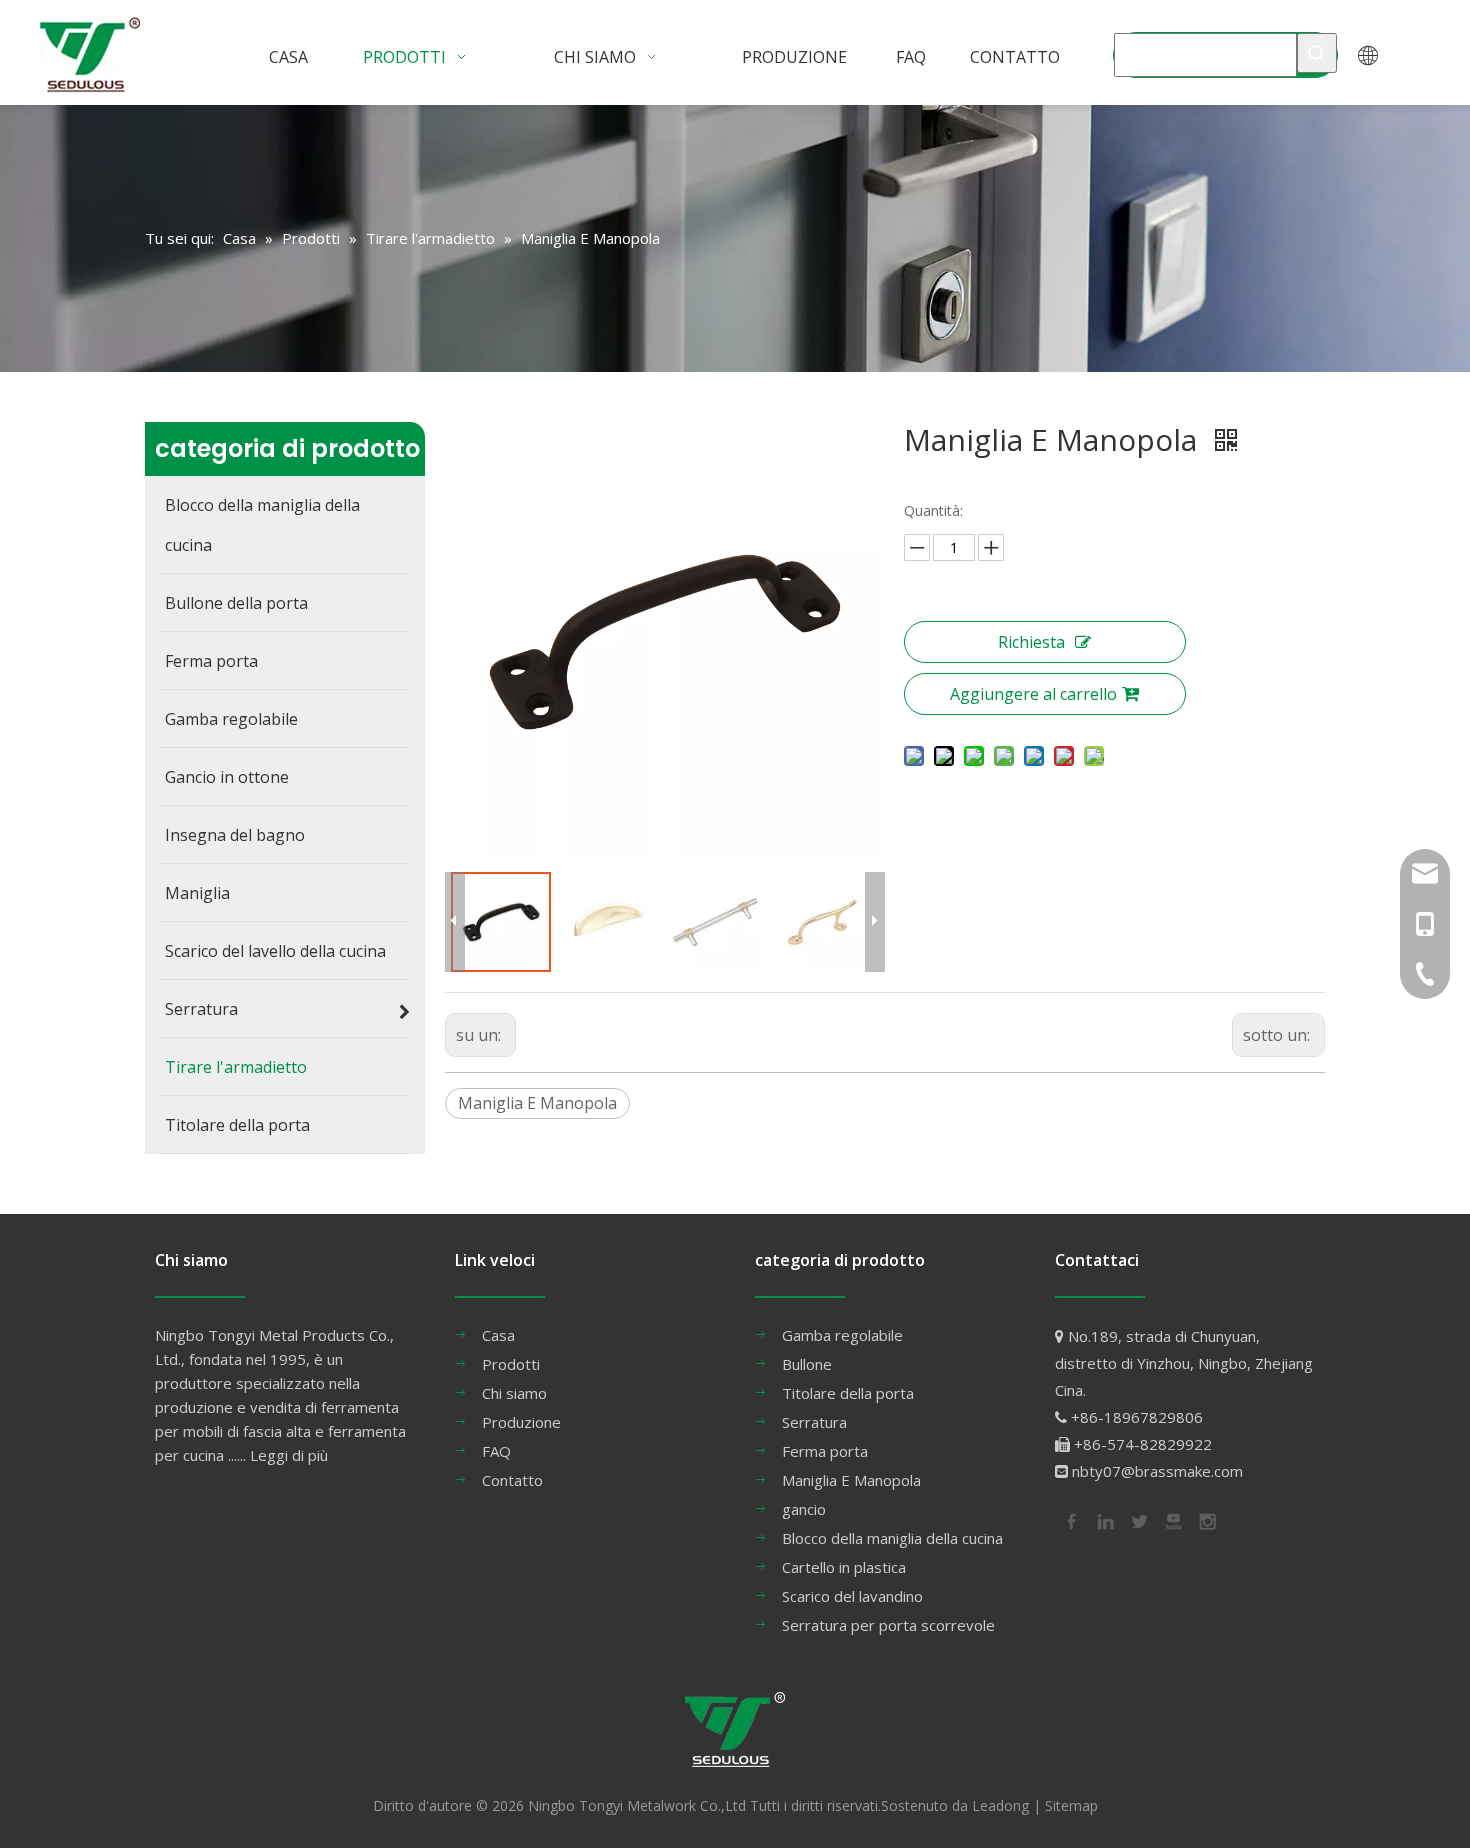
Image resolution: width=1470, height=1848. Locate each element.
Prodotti (511, 1364)
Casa (498, 1335)
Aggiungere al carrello (1033, 694)
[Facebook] (1070, 1520)
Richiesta (1031, 642)
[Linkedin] (1104, 1520)
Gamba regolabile (842, 1335)
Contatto (512, 1480)
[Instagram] (1206, 1520)
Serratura (814, 1422)
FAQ (496, 1451)
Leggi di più (289, 1455)
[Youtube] (1172, 1520)
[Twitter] (1138, 1520)
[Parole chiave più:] (1317, 53)
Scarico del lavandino (852, 1596)
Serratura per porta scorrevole (888, 1625)
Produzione (521, 1422)
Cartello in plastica (844, 1567)
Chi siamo (514, 1393)
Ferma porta (825, 1451)
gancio (804, 1509)
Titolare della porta (848, 1393)
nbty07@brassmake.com (1157, 1471)
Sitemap (1071, 1805)
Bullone (807, 1364)
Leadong (1000, 1805)
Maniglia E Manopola (537, 1103)
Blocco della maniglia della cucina (892, 1538)
